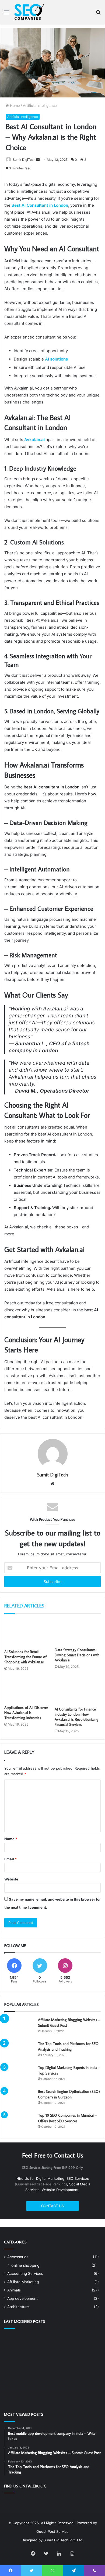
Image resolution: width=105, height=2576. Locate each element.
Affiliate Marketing (23, 2282)
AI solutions (56, 359)
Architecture (18, 2307)
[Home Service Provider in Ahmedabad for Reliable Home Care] (53, 2362)
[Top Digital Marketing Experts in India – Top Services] (19, 2075)
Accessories (18, 2257)
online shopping (25, 2265)
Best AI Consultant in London (40, 205)
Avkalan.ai (34, 440)
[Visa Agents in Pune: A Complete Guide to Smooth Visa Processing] (20, 2362)
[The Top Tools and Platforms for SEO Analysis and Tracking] (19, 2051)
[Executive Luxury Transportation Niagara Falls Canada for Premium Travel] (20, 2342)
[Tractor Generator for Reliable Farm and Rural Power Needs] (20, 2383)
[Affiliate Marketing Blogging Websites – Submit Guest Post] (19, 2027)
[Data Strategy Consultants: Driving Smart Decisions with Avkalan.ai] (78, 1632)
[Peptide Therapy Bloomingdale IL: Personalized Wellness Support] (53, 2342)
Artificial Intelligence (40, 105)
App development (22, 2298)
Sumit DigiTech (24, 160)
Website (11, 1879)
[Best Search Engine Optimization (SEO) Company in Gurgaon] (19, 2099)
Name (11, 1839)
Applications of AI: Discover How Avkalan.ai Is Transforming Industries (26, 1713)
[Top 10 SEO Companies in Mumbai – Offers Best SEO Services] (19, 2123)
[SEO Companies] (30, 12)
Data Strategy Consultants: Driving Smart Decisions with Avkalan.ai (77, 1655)
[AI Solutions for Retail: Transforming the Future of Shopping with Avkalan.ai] (27, 1633)
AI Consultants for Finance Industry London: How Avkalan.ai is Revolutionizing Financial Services (77, 1717)
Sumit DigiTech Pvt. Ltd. (64, 2540)
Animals (14, 2290)
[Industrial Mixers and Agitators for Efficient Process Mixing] (85, 2362)
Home (14, 105)
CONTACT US (52, 2206)
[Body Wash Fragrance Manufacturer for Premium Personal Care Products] (53, 2382)
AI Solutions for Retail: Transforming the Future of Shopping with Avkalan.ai (25, 1657)
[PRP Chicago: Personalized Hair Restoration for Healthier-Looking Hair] (85, 2342)
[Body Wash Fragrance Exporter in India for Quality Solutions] (85, 2382)
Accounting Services (25, 2273)
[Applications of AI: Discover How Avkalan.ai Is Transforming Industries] (27, 1690)
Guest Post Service (52, 2531)
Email (10, 1859)
